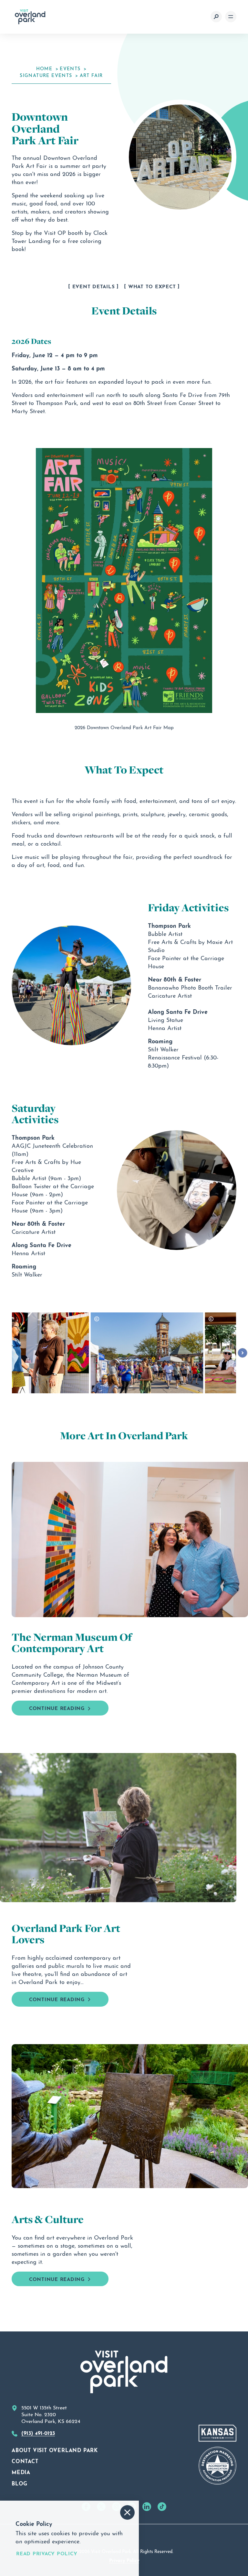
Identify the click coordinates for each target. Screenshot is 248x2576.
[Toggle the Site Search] (216, 17)
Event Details (94, 286)
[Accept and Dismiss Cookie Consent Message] (127, 2512)
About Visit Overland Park (55, 2450)
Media (21, 2472)
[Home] (30, 17)
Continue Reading (57, 1708)
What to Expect (152, 286)
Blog (20, 2483)
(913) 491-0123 (38, 2432)
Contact (25, 2461)
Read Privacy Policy (47, 2553)
